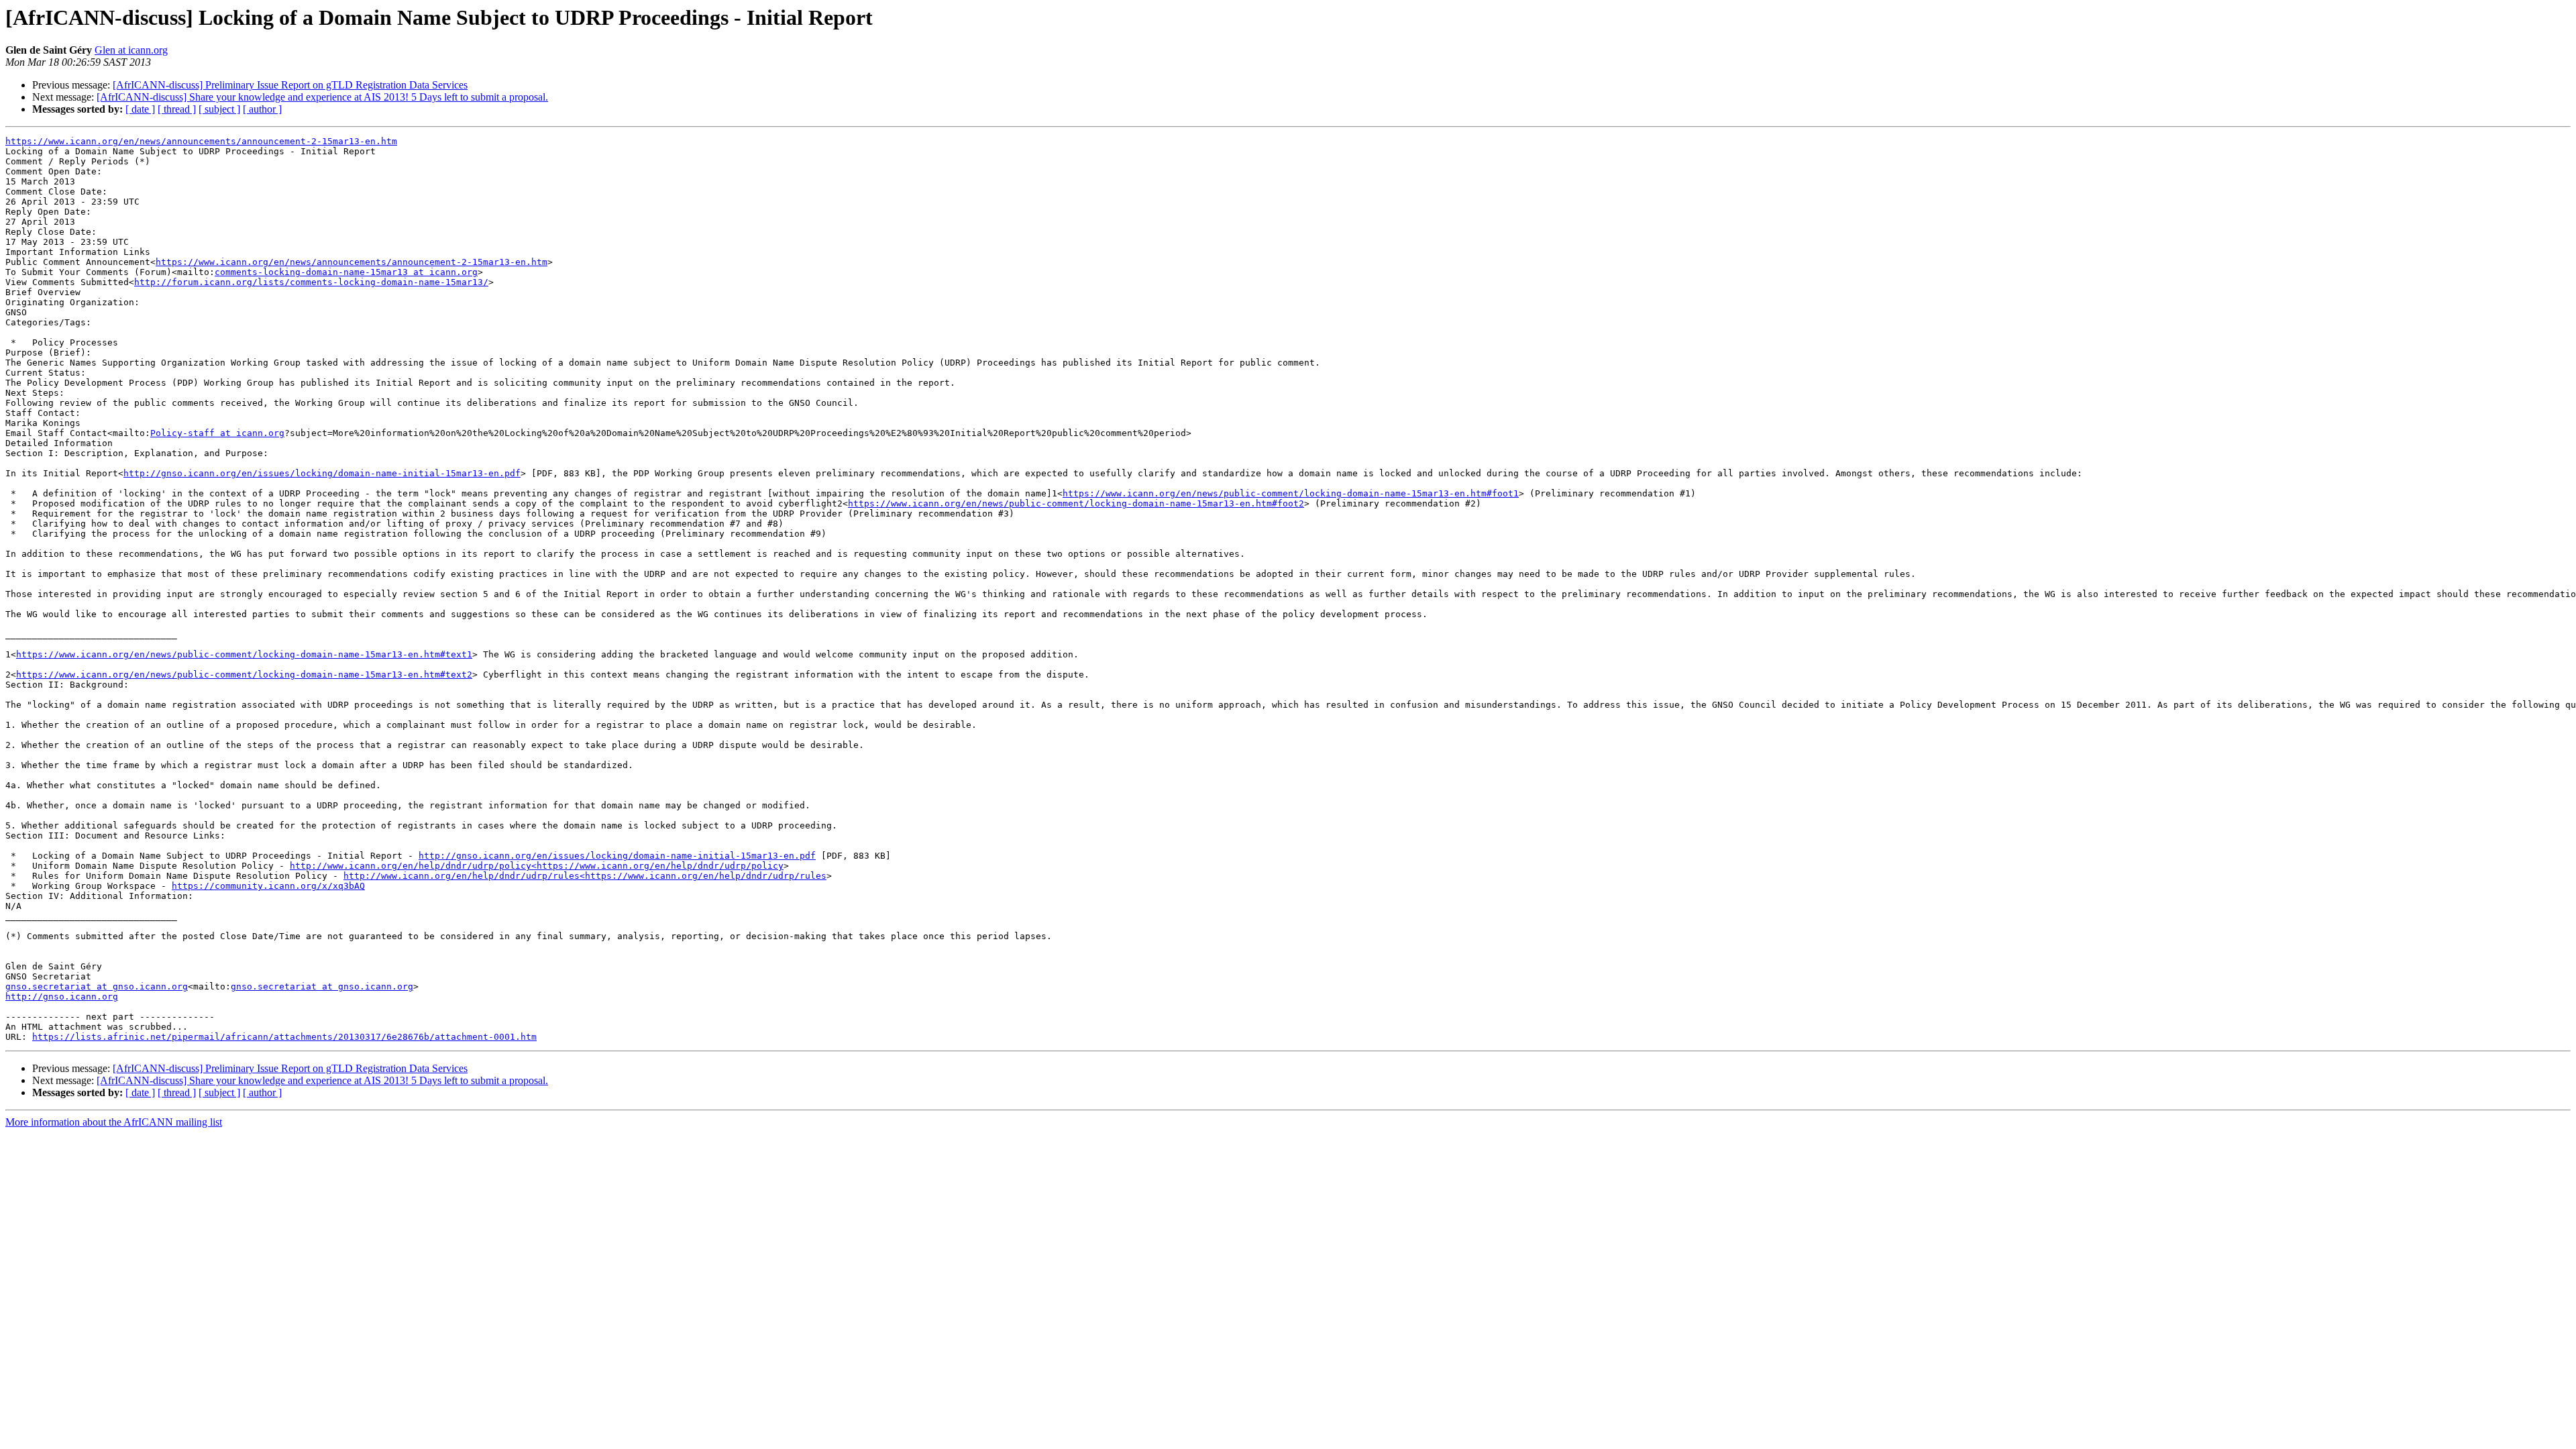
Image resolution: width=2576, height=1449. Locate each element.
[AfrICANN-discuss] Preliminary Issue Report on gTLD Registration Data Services (290, 85)
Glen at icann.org (131, 50)
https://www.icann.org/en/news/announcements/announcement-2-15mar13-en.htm (201, 141)
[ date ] (140, 109)
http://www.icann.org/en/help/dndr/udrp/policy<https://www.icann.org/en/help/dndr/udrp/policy (537, 866)
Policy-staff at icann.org (217, 433)
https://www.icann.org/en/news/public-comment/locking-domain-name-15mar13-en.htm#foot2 (1076, 503)
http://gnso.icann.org (62, 997)
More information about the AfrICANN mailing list (114, 1122)
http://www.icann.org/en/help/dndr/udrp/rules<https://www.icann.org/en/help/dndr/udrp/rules (585, 876)
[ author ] (262, 109)
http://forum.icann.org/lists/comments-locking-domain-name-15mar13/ (311, 282)
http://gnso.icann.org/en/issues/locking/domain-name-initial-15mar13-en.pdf (322, 473)
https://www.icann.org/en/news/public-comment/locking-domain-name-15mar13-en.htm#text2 (244, 675)
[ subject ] (219, 109)
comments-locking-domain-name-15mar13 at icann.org (346, 272)
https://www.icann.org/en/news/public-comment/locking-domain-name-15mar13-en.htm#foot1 (1291, 493)
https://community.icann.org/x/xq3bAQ (268, 886)
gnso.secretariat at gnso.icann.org (97, 986)
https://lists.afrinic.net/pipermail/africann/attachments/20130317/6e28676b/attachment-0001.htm (284, 1037)
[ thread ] (177, 109)
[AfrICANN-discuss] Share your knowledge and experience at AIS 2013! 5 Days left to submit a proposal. (322, 97)
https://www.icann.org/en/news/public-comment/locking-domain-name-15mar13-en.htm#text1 (244, 654)
